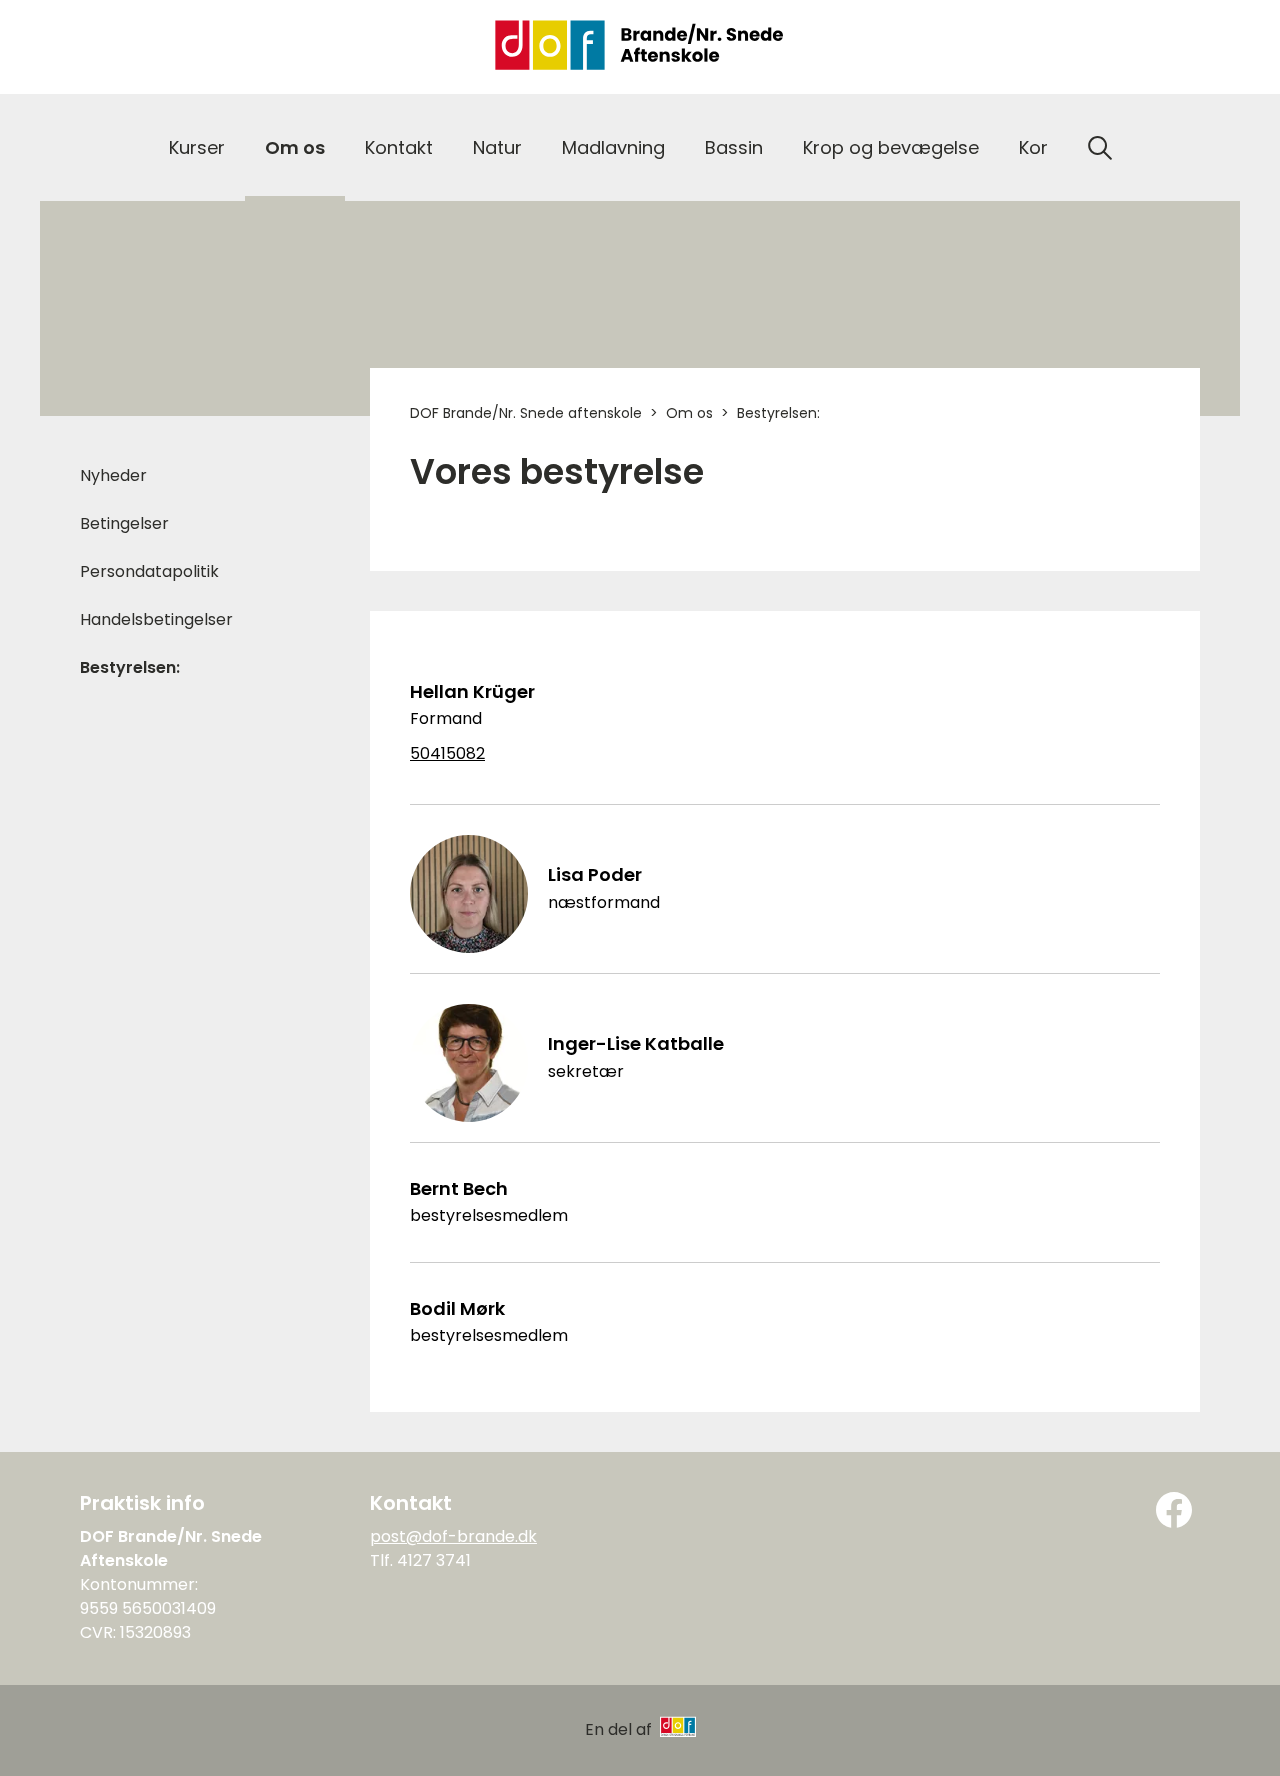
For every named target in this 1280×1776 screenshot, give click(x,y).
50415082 (447, 754)
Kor (1033, 147)
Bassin (734, 147)
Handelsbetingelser (156, 619)
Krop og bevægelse (891, 147)
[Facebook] (1174, 1510)
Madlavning (613, 147)
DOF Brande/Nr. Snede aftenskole (526, 413)
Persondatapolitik (149, 571)
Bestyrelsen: (130, 667)
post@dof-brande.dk (453, 1536)
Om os (295, 147)
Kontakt (399, 147)
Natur (497, 147)
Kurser (197, 147)
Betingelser (124, 523)
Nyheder (113, 475)
